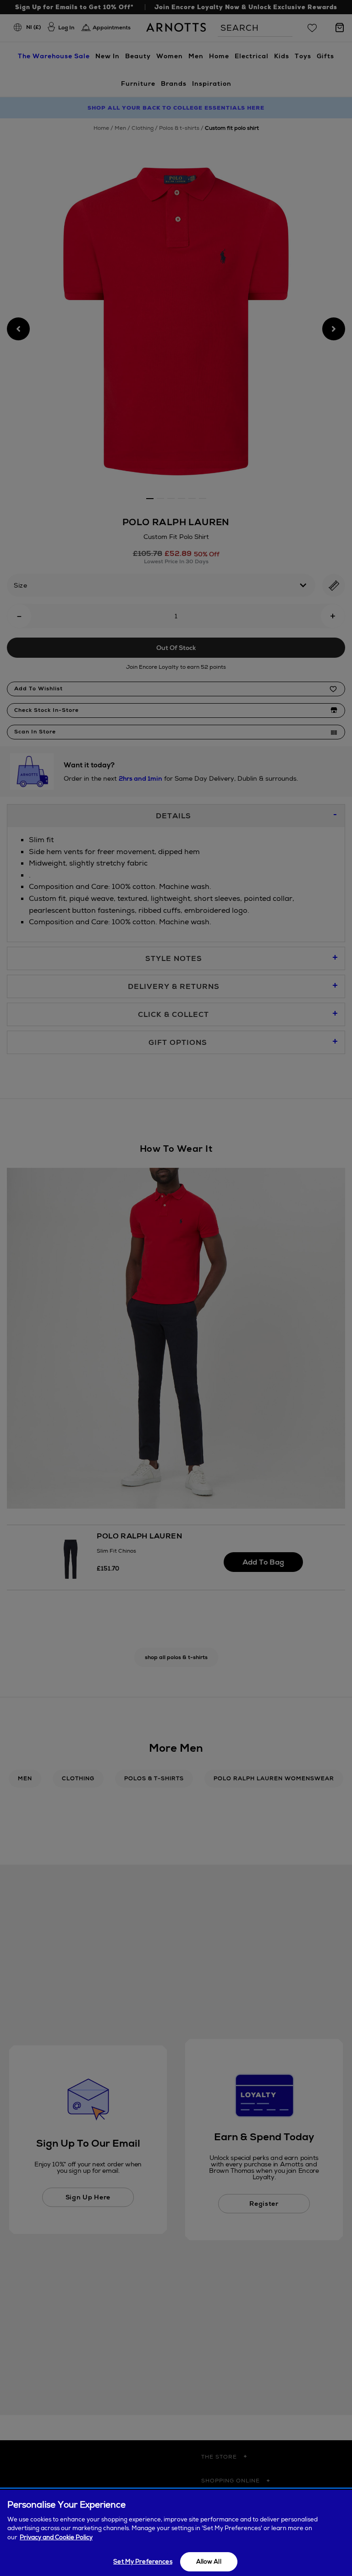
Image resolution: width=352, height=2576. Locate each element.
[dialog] (176, 2533)
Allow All (209, 2562)
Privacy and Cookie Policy (56, 2537)
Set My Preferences (143, 2562)
